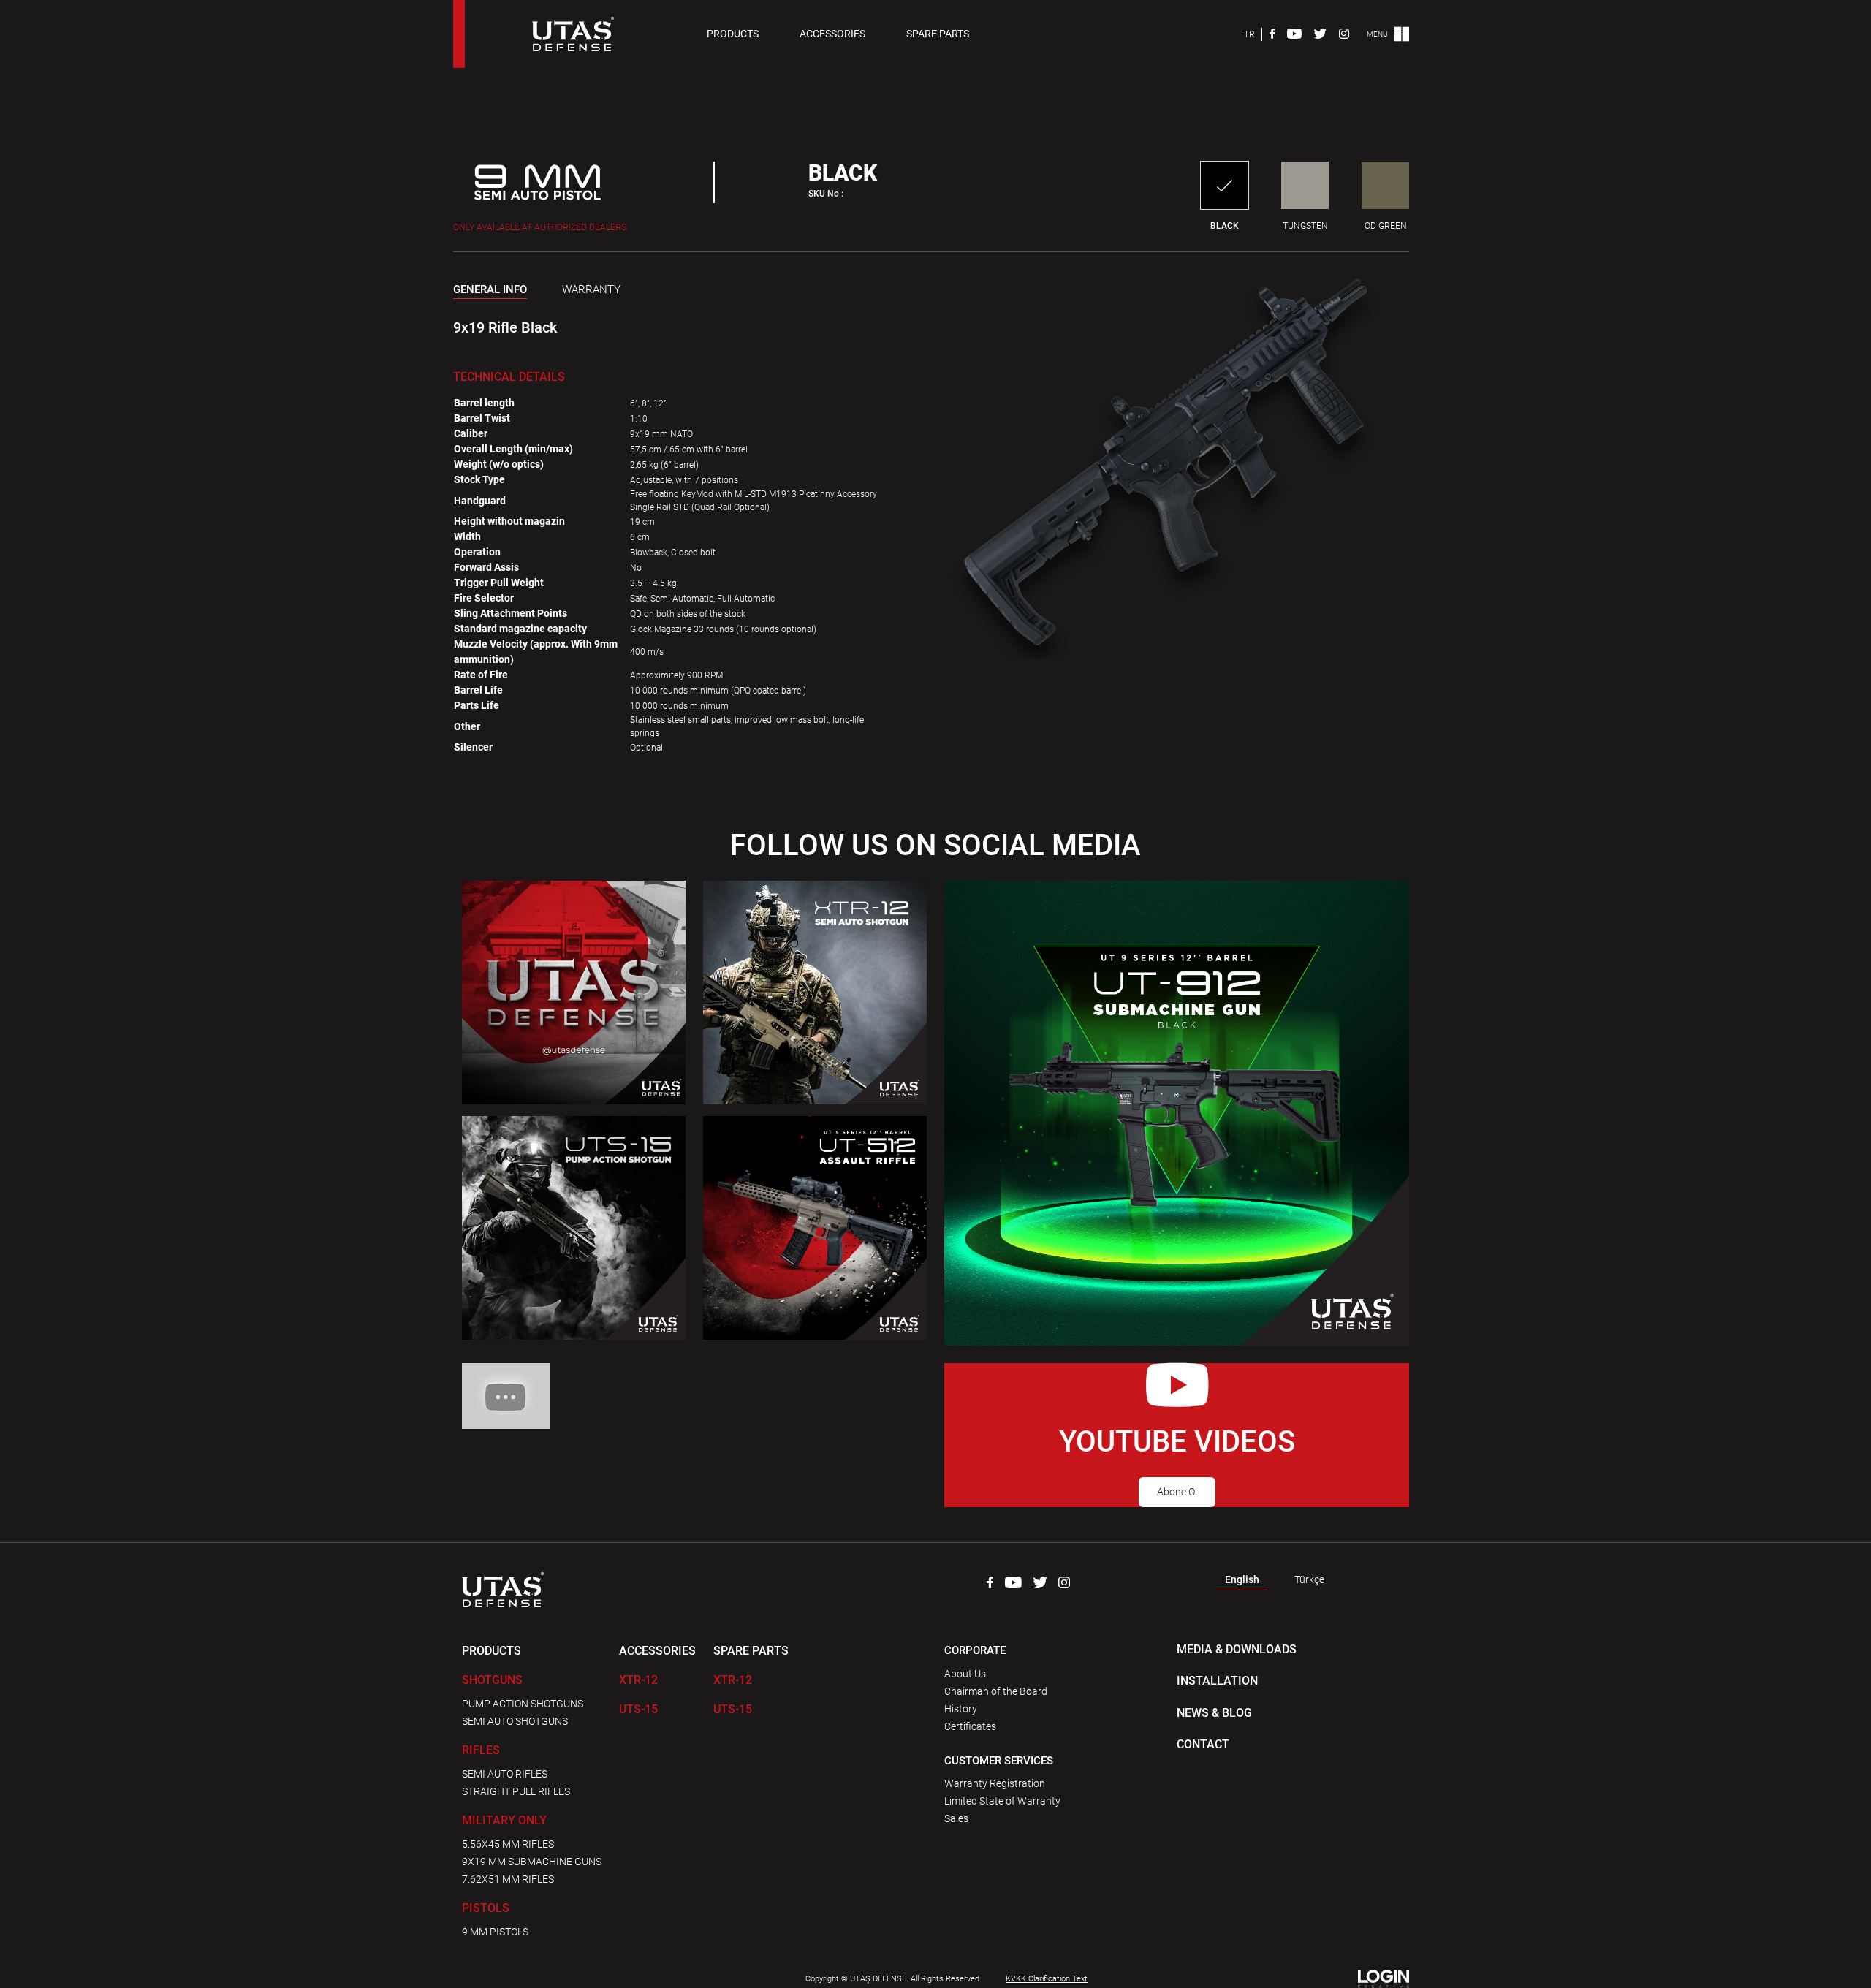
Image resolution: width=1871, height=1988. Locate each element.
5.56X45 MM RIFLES (508, 1844)
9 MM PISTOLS (495, 1932)
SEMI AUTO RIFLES (505, 1774)
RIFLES (481, 1750)
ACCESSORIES (832, 34)
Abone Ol (1177, 1492)
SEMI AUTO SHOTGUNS (515, 1721)
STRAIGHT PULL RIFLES (516, 1791)
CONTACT (1203, 1744)
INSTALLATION (1217, 1681)
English (1242, 1579)
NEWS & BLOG (1214, 1713)
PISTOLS (486, 1908)
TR (1249, 34)
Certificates (970, 1726)
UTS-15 (638, 1709)
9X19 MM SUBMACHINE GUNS (532, 1862)
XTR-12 (638, 1680)
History (961, 1709)
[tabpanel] (675, 319)
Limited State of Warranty (1002, 1801)
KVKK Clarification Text (1047, 1979)
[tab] (490, 292)
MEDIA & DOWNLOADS (1237, 1649)
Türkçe (1309, 1579)
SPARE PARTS (938, 34)
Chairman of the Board (996, 1691)
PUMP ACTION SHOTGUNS (523, 1704)
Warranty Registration (995, 1783)
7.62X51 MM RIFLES (508, 1879)
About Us (965, 1674)
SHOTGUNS (492, 1680)
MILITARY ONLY (504, 1820)
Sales (956, 1818)
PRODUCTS (733, 34)
